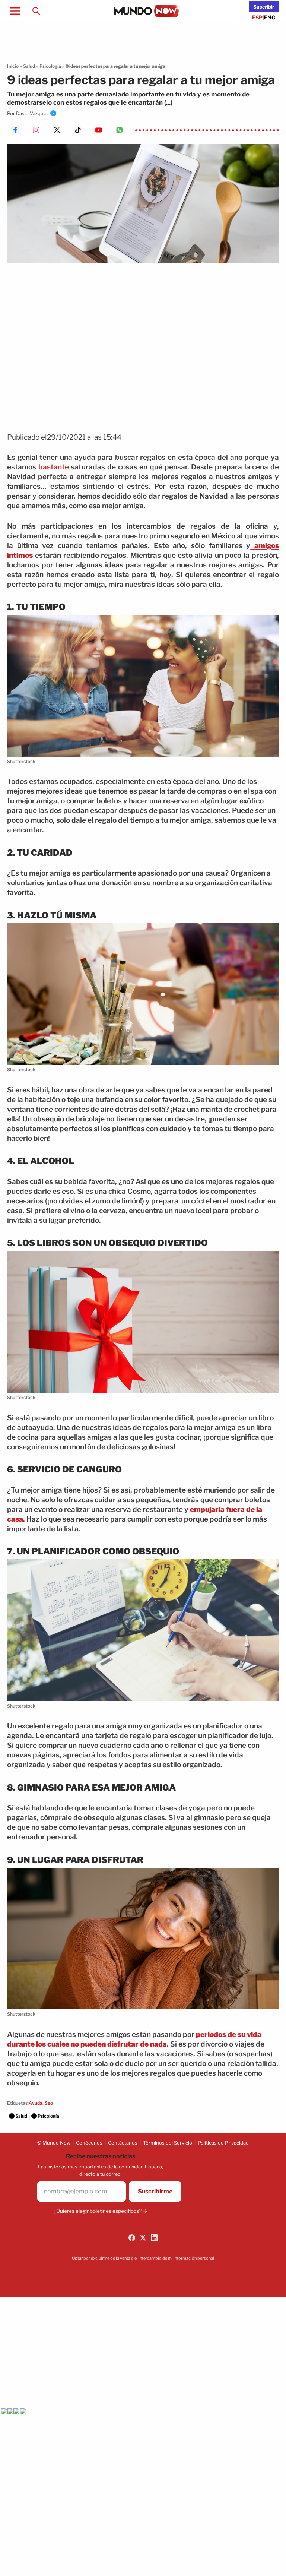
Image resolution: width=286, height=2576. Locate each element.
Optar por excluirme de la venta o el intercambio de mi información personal (143, 2258)
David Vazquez (32, 113)
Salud (29, 66)
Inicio (13, 66)
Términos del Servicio (168, 2143)
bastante (54, 467)
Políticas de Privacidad (223, 2143)
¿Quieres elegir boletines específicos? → (101, 2211)
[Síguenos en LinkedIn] (154, 2238)
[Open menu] (15, 11)
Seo (49, 2103)
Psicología (50, 66)
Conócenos (89, 2143)
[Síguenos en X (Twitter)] (143, 2238)
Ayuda (36, 2103)
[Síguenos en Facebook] (132, 2238)
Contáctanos (123, 2143)
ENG (270, 17)
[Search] (36, 11)
